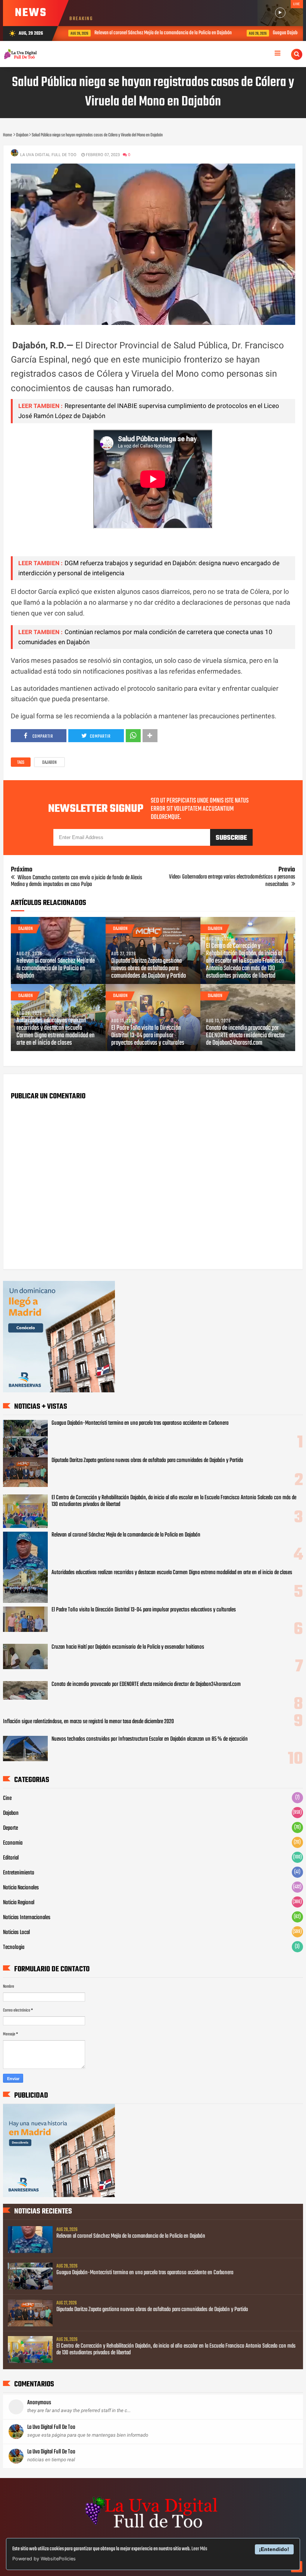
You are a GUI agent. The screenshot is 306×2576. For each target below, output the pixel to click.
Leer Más (199, 2549)
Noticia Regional (19, 1903)
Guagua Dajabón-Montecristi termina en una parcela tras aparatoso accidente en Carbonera (140, 1423)
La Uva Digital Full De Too (51, 2427)
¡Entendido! (274, 2549)
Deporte (10, 1828)
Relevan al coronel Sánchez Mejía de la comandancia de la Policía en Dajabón (147, 33)
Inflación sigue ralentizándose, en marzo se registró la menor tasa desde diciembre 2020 (88, 1722)
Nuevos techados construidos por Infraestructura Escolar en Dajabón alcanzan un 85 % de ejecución (150, 1739)
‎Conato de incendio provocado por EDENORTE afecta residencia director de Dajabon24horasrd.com (246, 1036)
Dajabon (49, 763)
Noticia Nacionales (21, 1888)
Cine (7, 1798)
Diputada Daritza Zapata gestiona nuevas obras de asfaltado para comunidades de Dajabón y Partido (149, 969)
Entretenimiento (19, 1873)
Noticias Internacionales (27, 1918)
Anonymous (39, 2403)
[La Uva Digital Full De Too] (153, 2529)
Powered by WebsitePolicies (44, 2559)
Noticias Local (16, 1933)
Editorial (11, 1858)
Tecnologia (14, 1947)
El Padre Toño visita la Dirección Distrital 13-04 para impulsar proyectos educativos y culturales (148, 1036)
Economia (13, 1843)
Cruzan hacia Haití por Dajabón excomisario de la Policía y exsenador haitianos (128, 1647)
